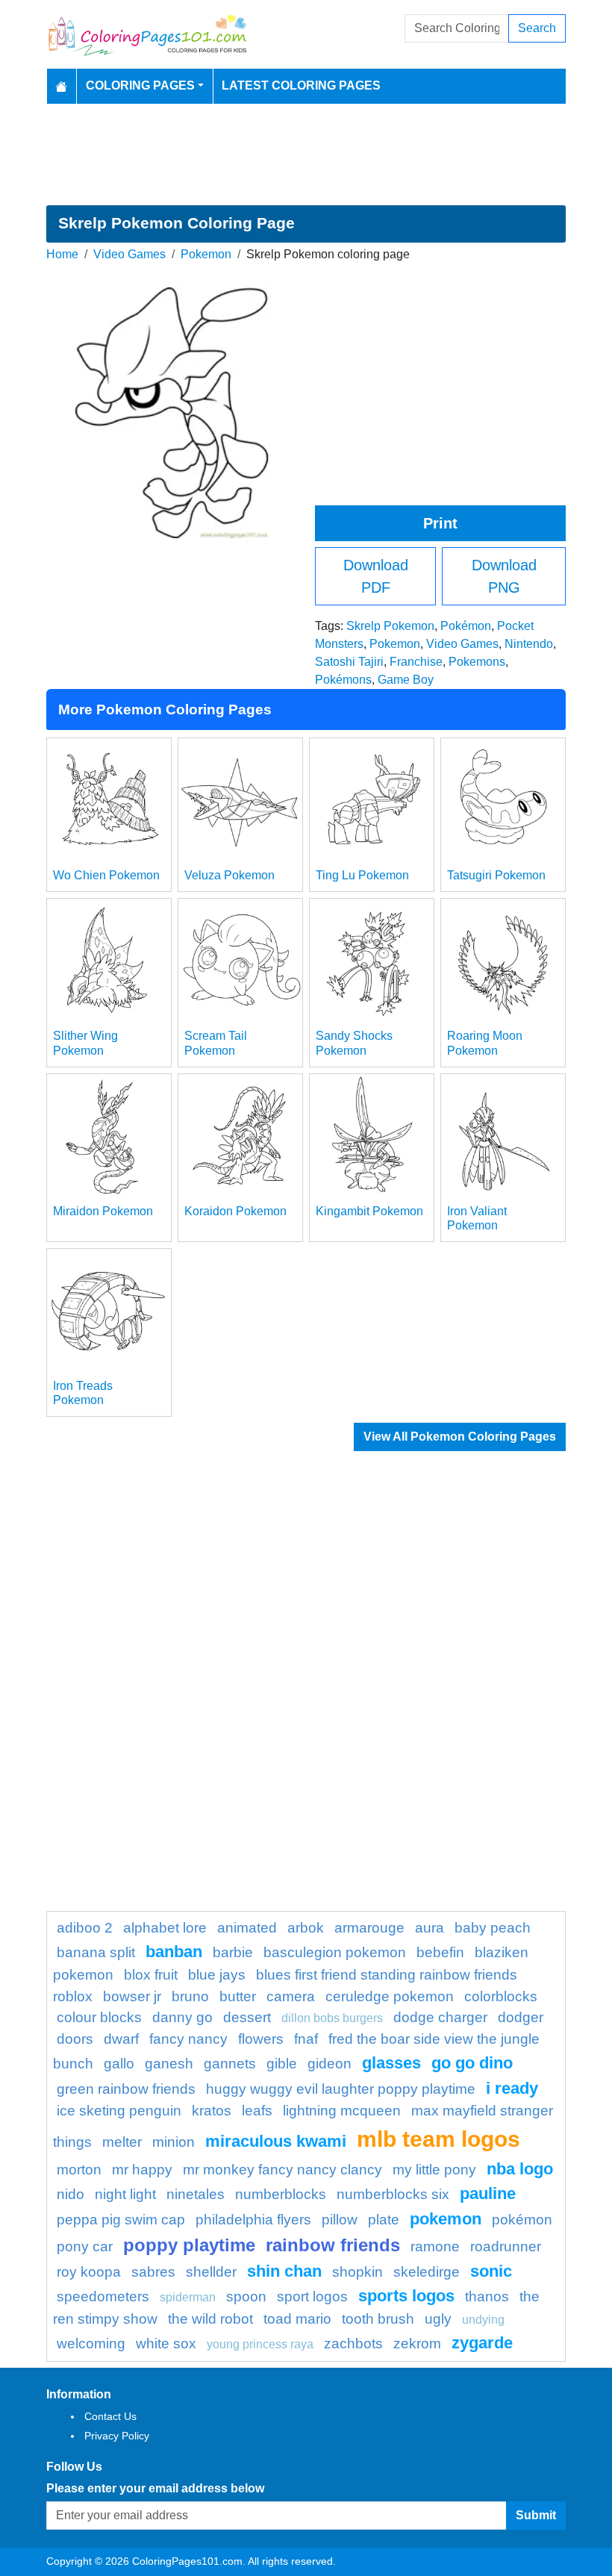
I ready (512, 2088)
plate (384, 2220)
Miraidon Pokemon (103, 1211)
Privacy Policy (117, 2436)
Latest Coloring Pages (301, 85)
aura (430, 1928)
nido (71, 2194)
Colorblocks (501, 1996)
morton (79, 2170)
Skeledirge (427, 2272)
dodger (521, 2017)
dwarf (121, 2039)
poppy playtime (189, 2245)
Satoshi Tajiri (349, 662)
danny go (182, 2017)
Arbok (306, 1928)
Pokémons (343, 680)
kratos (212, 2111)
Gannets (230, 2064)
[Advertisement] (306, 155)
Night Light (125, 2194)
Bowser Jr (132, 1996)
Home (62, 254)
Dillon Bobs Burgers (332, 2018)
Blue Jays (217, 1975)
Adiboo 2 (85, 1928)
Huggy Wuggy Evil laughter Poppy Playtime (341, 2089)
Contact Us (110, 2416)
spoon (246, 2296)
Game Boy (406, 680)
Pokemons (477, 662)
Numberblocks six (393, 2194)
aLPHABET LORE (165, 1928)
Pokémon (466, 626)
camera (291, 1996)
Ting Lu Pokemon (362, 875)
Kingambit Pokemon (369, 1211)
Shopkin (357, 2272)
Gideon (330, 2064)
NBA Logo (520, 2169)
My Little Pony (434, 2170)
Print (440, 523)
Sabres (153, 2272)
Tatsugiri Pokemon (496, 875)
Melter (122, 2142)
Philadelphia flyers (253, 2220)
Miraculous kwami (276, 2141)
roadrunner (506, 2246)
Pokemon (206, 254)
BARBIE (233, 1952)
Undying (483, 2320)
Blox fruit (151, 1975)
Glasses (391, 2063)
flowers (261, 2039)
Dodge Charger (440, 2017)
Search (537, 28)
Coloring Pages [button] (140, 85)
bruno (190, 1996)
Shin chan (284, 2271)
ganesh (169, 2064)
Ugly (438, 2319)
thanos (487, 2296)
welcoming (91, 2343)
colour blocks (99, 2017)
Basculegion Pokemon (335, 1952)
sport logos (312, 2296)
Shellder (211, 2272)
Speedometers (103, 2296)
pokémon (522, 2220)
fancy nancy (188, 2039)
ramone (435, 2246)
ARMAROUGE (369, 1928)
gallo (119, 2064)
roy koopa (89, 2272)
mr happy (142, 2170)
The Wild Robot (210, 2319)
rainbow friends (333, 2245)
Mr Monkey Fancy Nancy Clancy (282, 2170)
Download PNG (504, 576)
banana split (96, 1952)
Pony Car (85, 2246)
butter (238, 1996)
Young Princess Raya (260, 2344)
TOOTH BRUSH (378, 2319)
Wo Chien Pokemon (106, 875)
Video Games (129, 254)
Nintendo (529, 644)
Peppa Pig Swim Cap (121, 2220)
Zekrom (417, 2343)
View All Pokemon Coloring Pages (460, 1437)
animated (247, 1928)
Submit (536, 2515)
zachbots (353, 2343)
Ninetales (196, 2194)
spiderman (188, 2297)
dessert (247, 2017)
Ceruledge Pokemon (390, 1996)
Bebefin (440, 1952)
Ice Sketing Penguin (119, 2111)
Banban (174, 1952)
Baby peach (493, 1928)
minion (174, 2142)
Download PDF (376, 576)
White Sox (166, 2343)
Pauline (488, 2193)
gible (282, 2064)
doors (75, 2039)
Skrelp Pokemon (390, 626)
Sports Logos (406, 2296)
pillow (340, 2220)
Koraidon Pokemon (235, 1211)
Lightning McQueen (342, 2111)
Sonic (491, 2271)
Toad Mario (297, 2319)
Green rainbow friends (126, 2089)
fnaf (306, 2039)
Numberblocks (281, 2194)
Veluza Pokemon (229, 875)
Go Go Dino (472, 2063)
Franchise (416, 662)
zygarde (482, 2343)
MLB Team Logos (438, 2139)
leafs (257, 2111)
